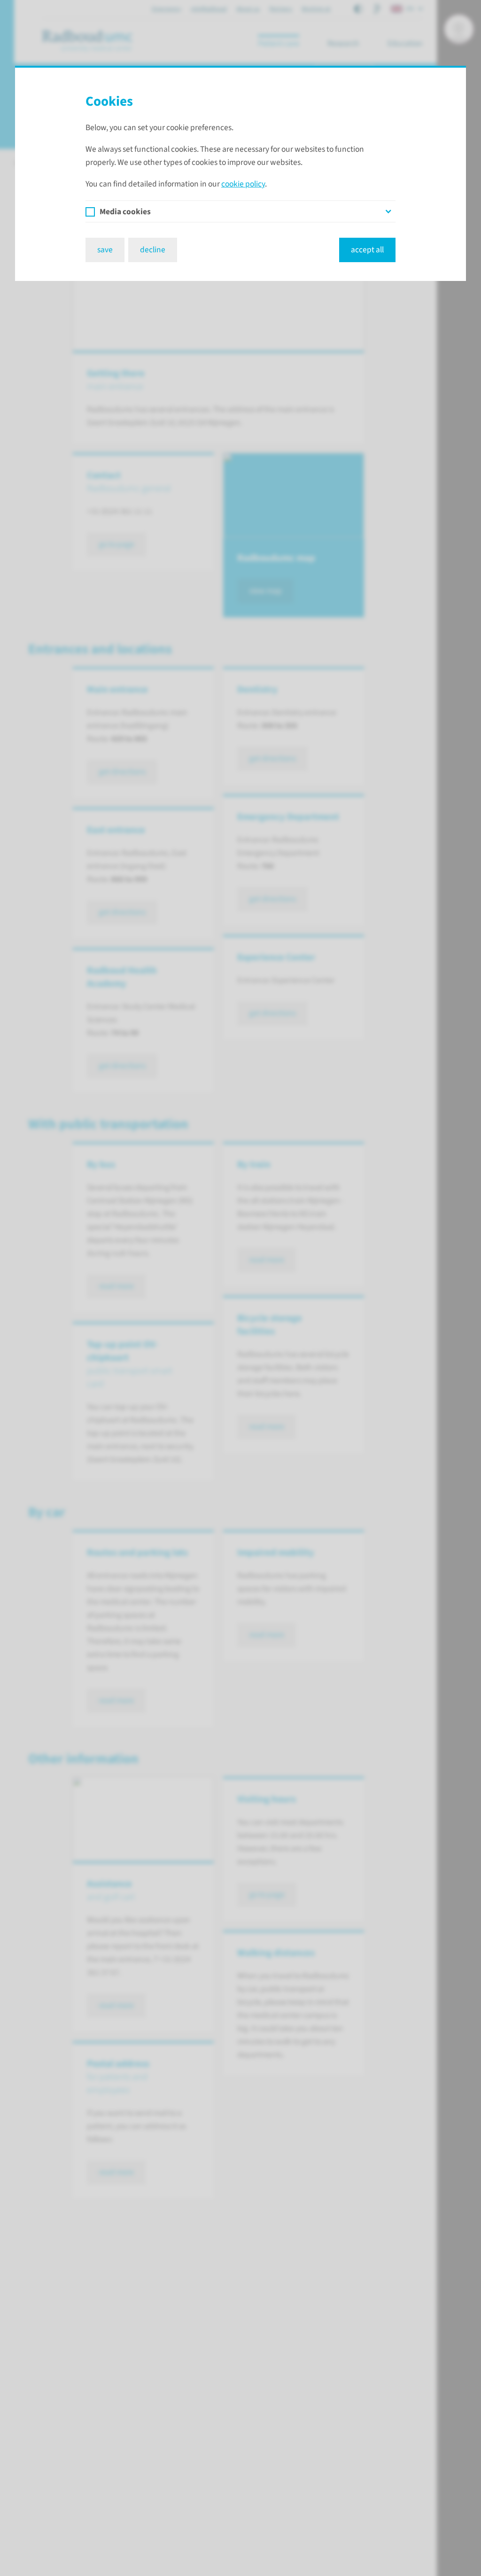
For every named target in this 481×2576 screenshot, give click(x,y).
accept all (367, 250)
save (105, 250)
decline (153, 250)
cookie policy (243, 184)
